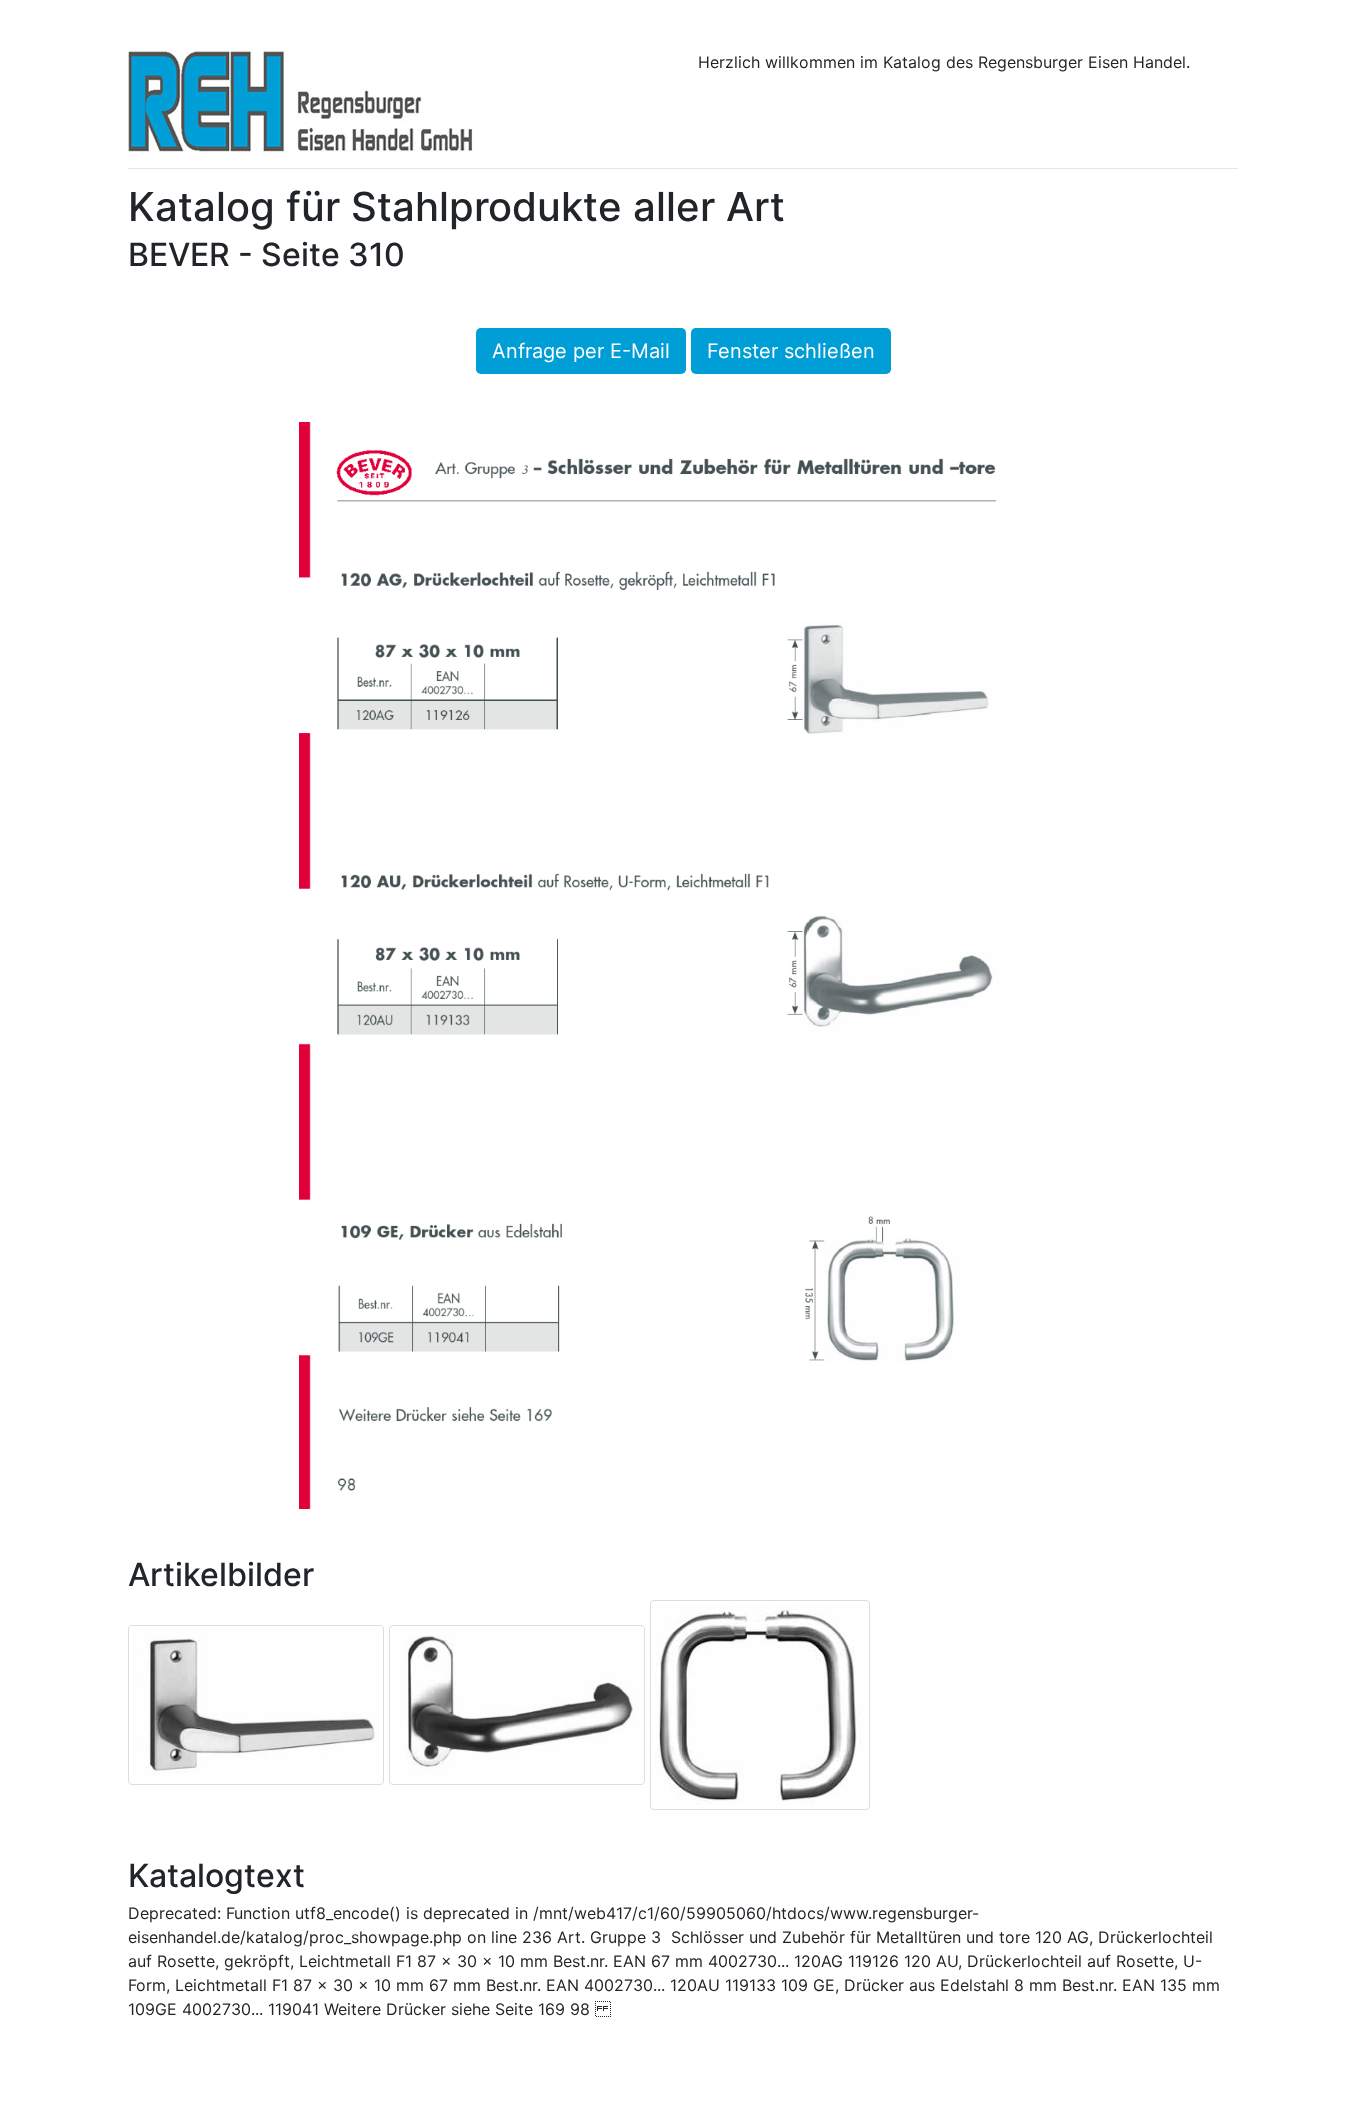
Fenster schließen (791, 351)
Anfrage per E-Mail (581, 351)
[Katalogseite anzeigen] (683, 964)
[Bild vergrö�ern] (256, 1703)
